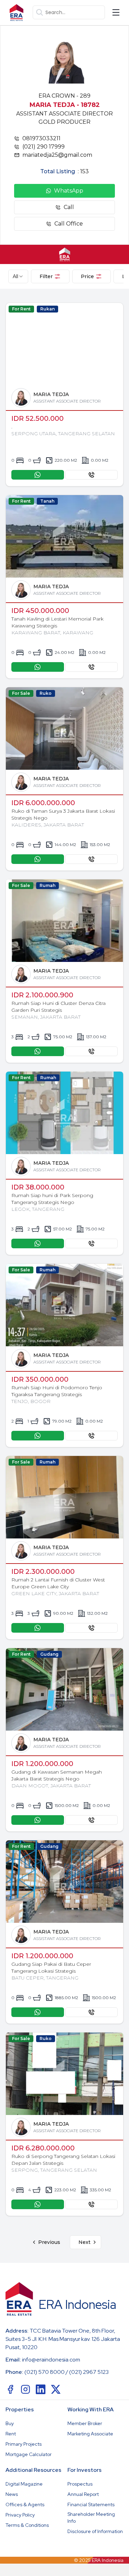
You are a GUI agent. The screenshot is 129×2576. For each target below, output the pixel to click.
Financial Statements (91, 2504)
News (12, 2494)
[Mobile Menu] (116, 12)
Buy (10, 2423)
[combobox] (18, 276)
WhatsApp (69, 191)
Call (69, 207)
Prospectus (80, 2484)
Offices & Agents (25, 2504)
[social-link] (10, 2389)
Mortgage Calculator (29, 2454)
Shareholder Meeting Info (91, 2518)
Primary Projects (24, 2444)
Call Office (69, 224)
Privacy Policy (20, 2515)
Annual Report (83, 2494)
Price (87, 276)
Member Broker (85, 2423)
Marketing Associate (90, 2434)
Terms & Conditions (27, 2525)
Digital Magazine (24, 2484)
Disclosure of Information (95, 2531)
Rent (11, 2434)
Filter (46, 276)
